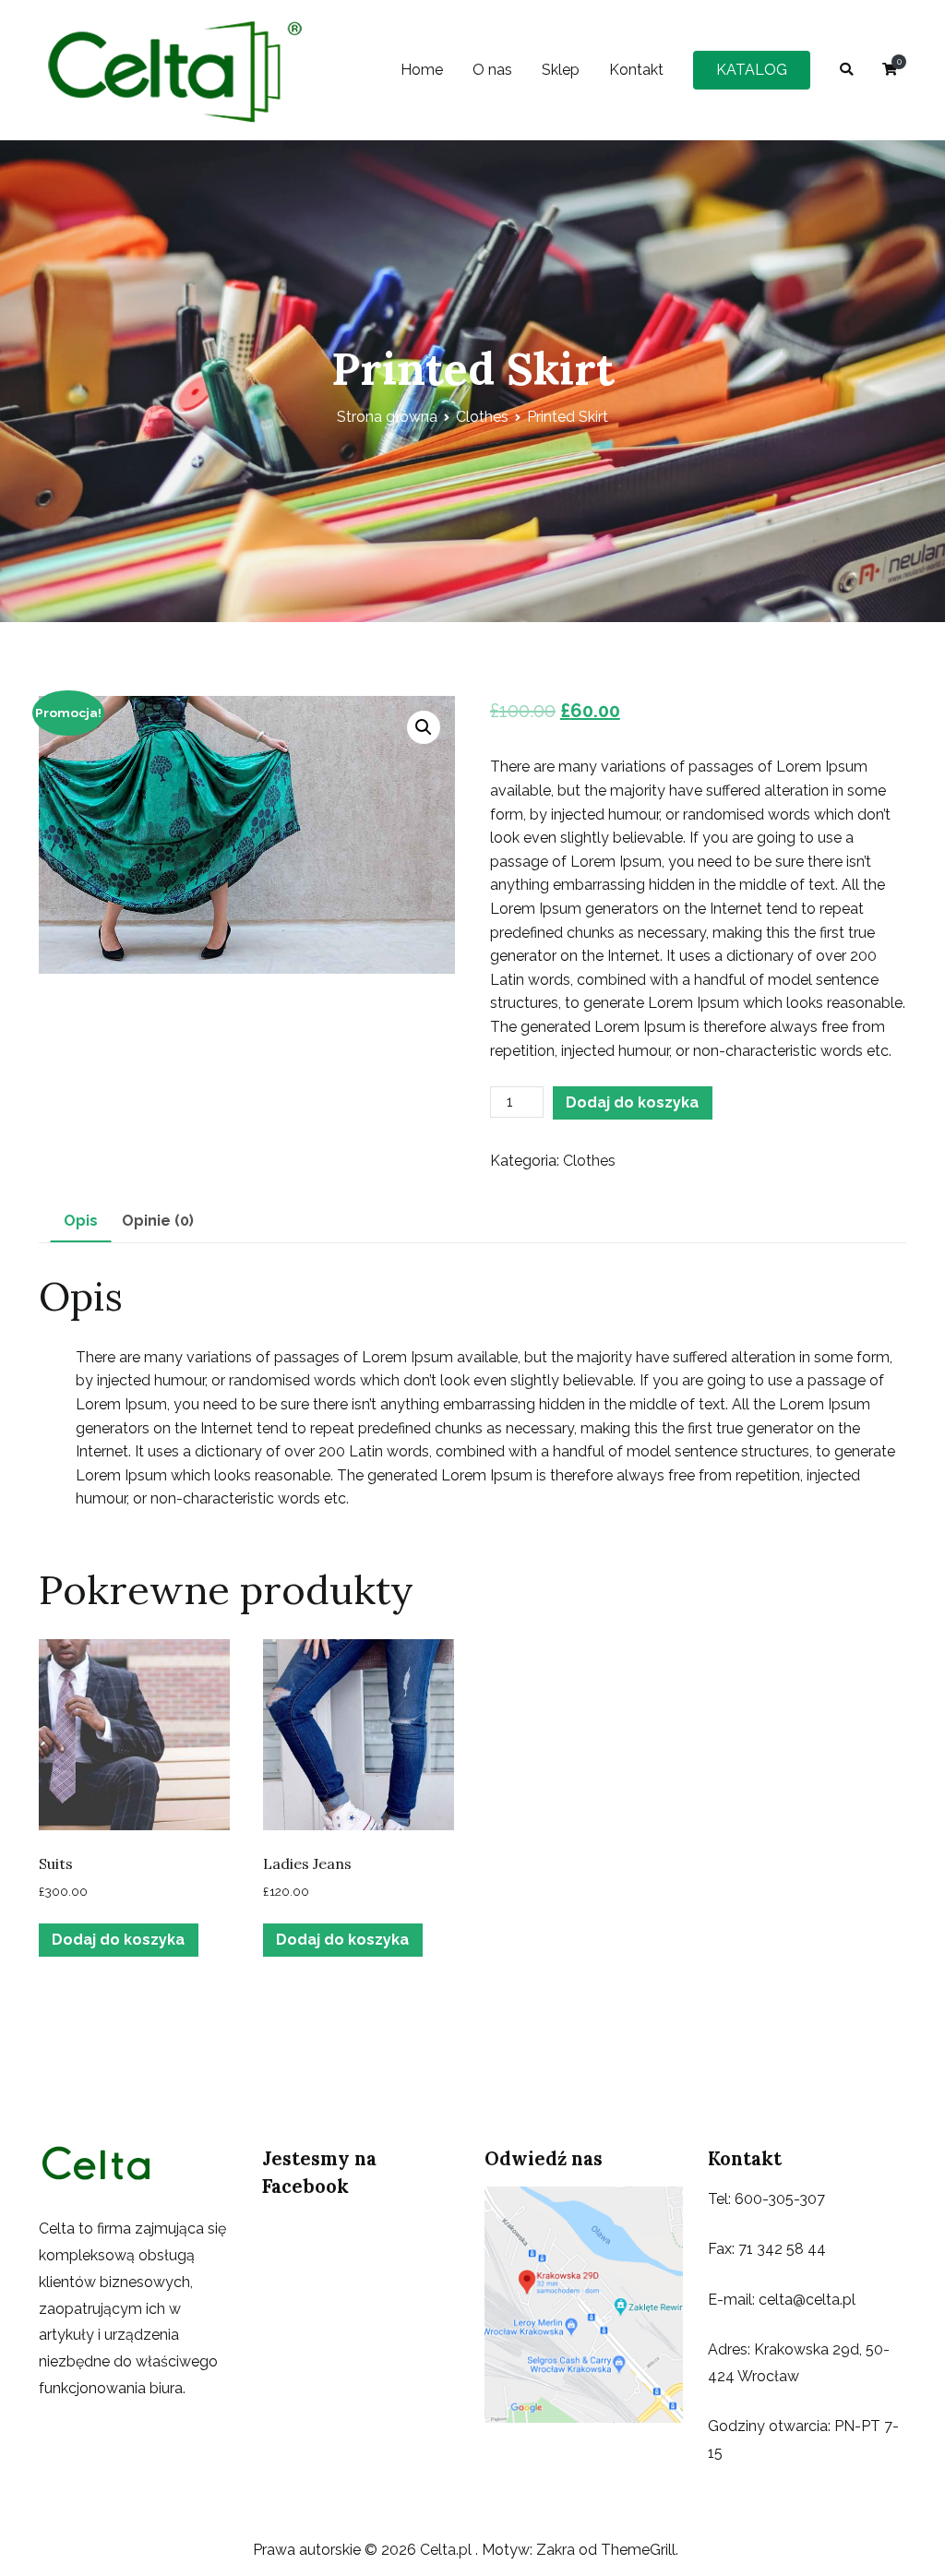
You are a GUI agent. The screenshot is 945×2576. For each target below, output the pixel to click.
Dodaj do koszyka (632, 1102)
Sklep (561, 70)
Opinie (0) (158, 1221)
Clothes (482, 417)
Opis (81, 1221)
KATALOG (752, 70)
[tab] (81, 1222)
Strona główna (387, 417)
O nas (492, 70)
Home (422, 70)
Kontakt (636, 70)
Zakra (556, 2550)
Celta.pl (448, 2550)
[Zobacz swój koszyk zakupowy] (890, 70)
